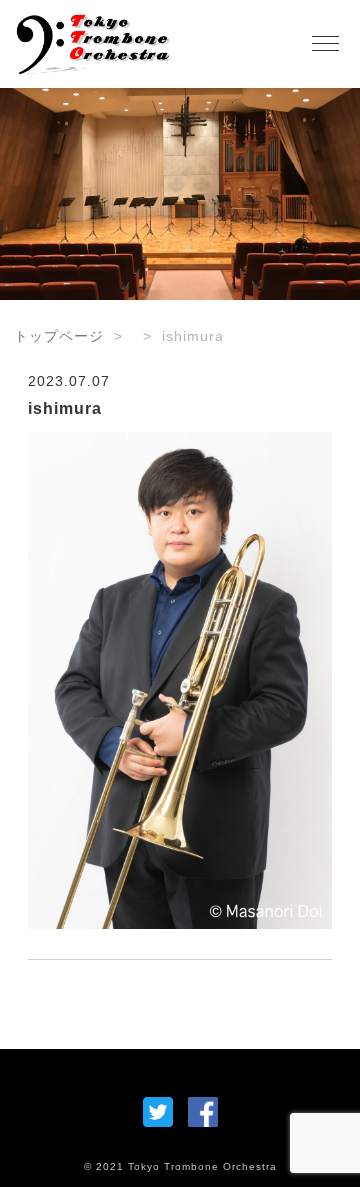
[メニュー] (325, 44)
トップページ (59, 336)
